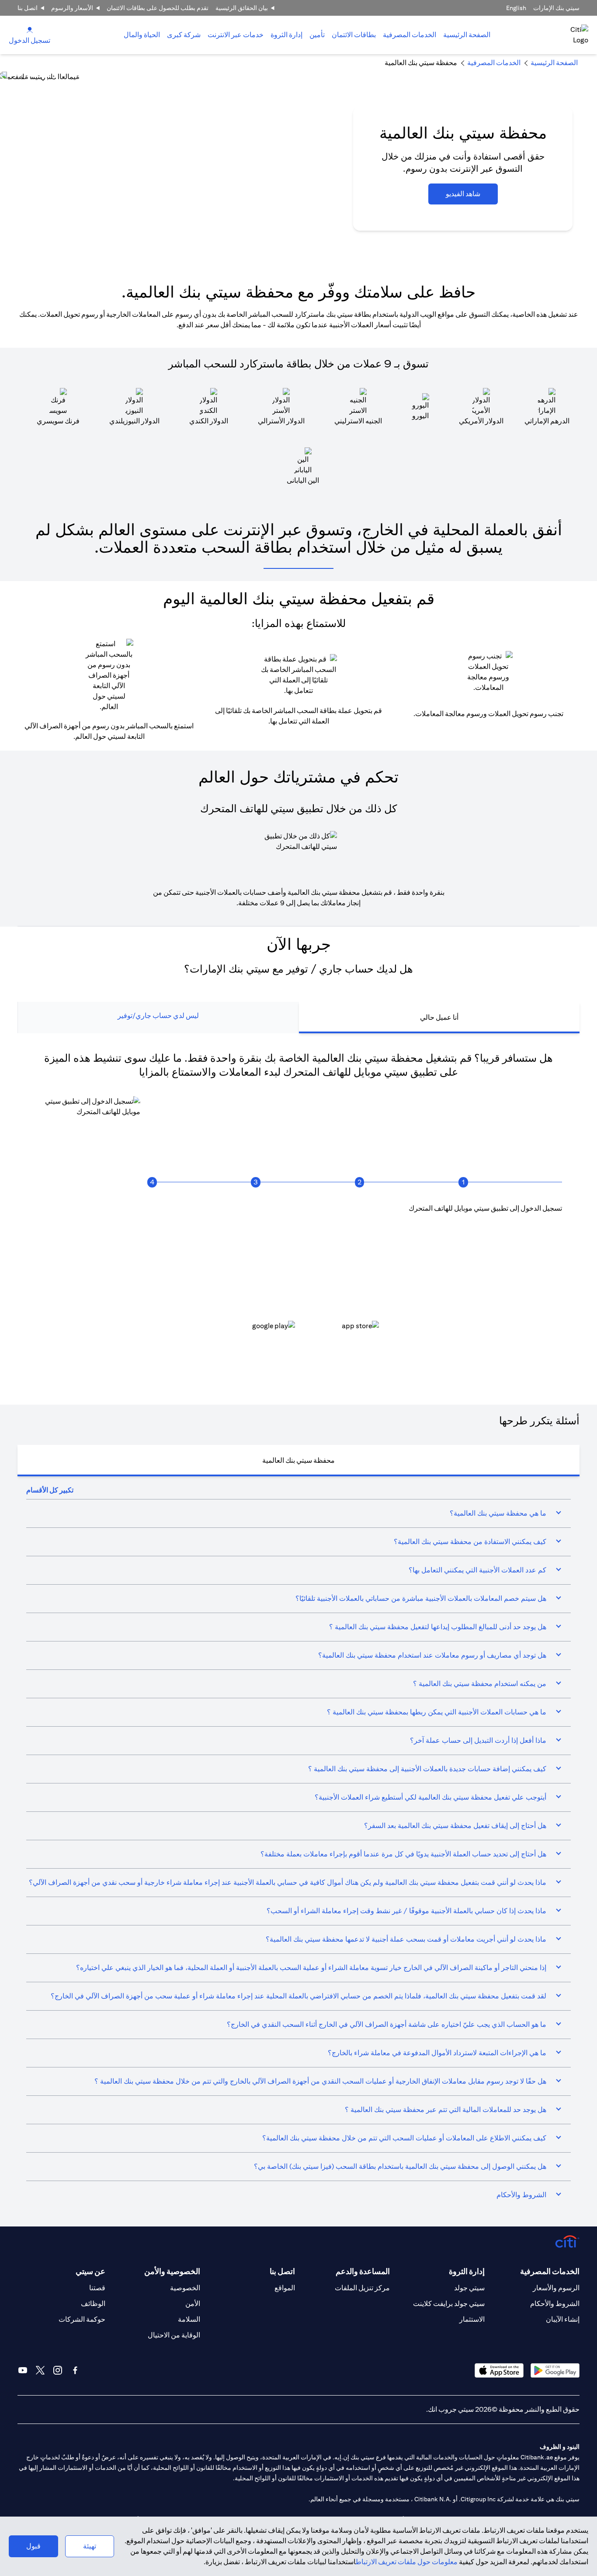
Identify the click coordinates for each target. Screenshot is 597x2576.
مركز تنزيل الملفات (362, 2288)
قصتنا (97, 2288)
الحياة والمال (142, 35)
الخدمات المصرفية (410, 35)
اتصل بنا (28, 8)
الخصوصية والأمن (172, 2271)
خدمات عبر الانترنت (236, 35)
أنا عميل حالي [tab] (439, 1017)
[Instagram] (58, 2370)
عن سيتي (90, 2271)
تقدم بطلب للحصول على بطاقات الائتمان (158, 8)
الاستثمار (472, 2319)
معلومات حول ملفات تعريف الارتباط (407, 2562)
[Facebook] (75, 2370)
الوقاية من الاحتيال (174, 2335)
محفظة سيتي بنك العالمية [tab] (298, 1460)
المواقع (285, 2288)
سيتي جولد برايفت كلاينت (449, 2304)
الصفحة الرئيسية (467, 35)
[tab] (410, 35)
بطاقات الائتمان (354, 35)
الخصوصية (185, 2288)
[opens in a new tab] (340, 1333)
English (516, 8)
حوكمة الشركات (82, 2319)
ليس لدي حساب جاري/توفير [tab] (158, 1016)
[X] (40, 2370)
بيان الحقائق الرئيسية (242, 8)
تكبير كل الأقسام (50, 1490)
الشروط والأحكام (555, 2304)
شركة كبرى (184, 35)
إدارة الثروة (286, 35)
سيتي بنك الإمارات (556, 8)
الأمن (193, 2304)
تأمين (317, 35)
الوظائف (93, 2304)
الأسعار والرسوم (72, 8)
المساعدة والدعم (363, 2271)
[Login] (30, 29)
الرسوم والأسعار (556, 2288)
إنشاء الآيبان (563, 2319)
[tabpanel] (298, 1210)
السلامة (189, 2319)
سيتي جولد (469, 2288)
